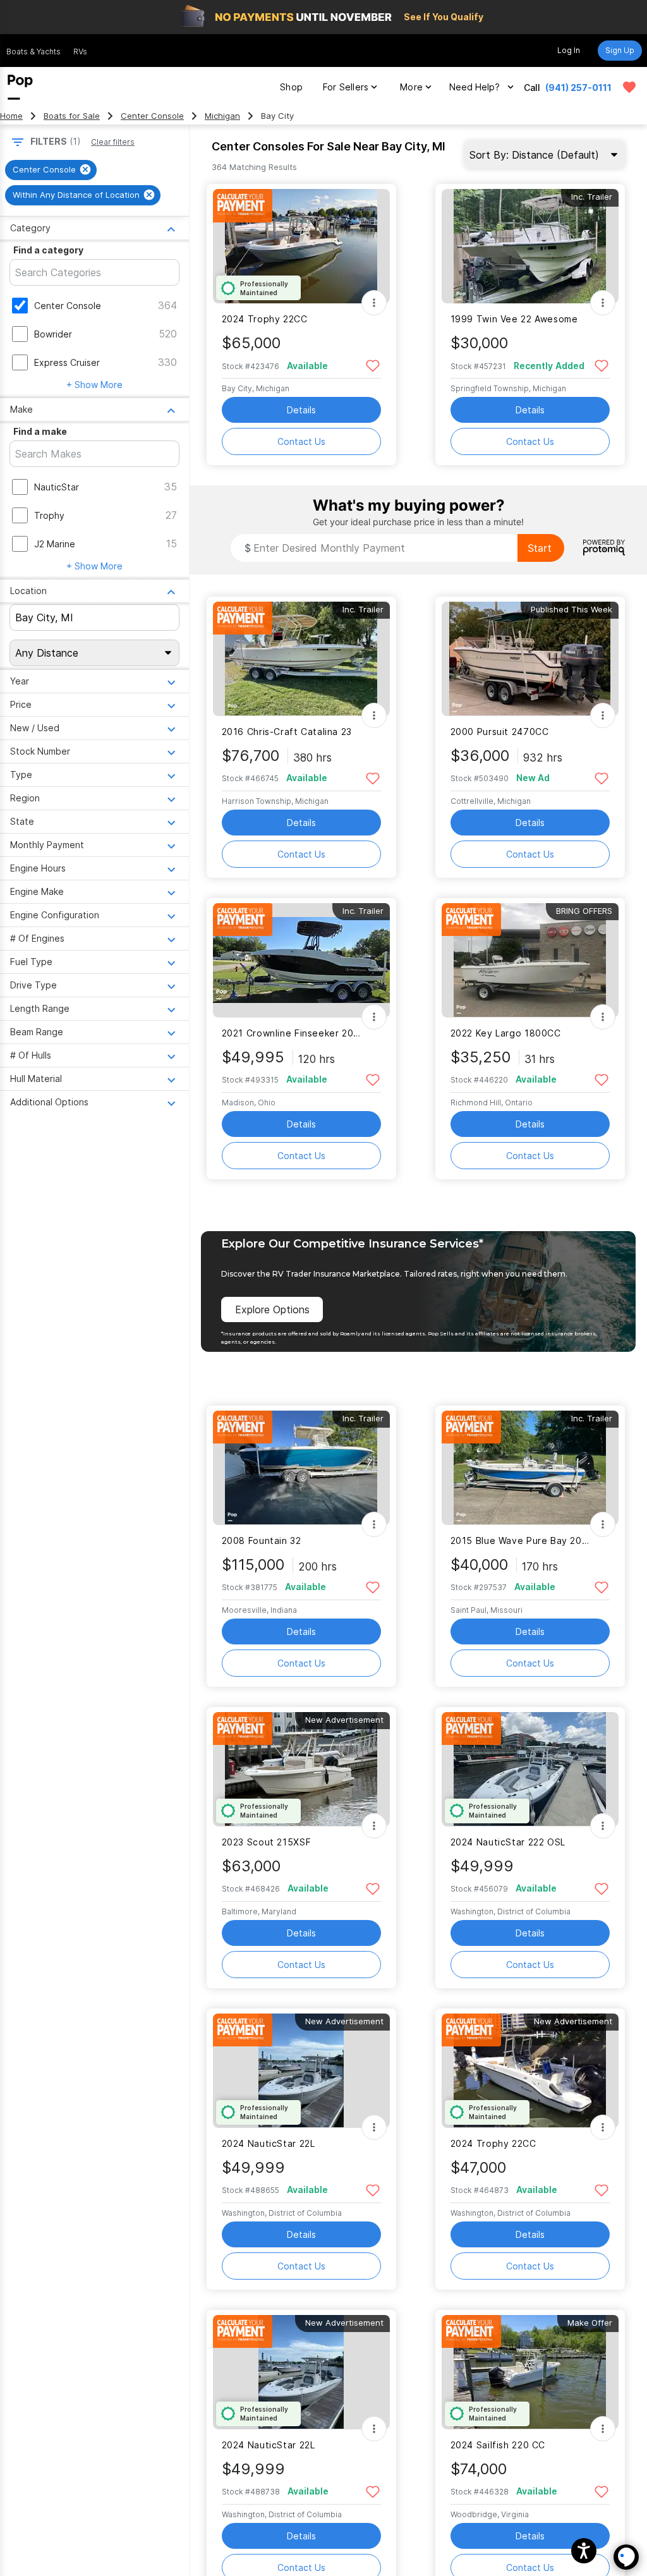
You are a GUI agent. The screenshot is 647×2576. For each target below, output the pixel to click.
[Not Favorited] (373, 365)
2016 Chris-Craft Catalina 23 (287, 732)
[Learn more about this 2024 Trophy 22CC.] (301, 246)
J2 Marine (55, 544)
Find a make (40, 431)
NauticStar (57, 487)
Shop (291, 87)
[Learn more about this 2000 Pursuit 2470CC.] (530, 659)
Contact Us (301, 441)
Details (301, 410)
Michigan (222, 116)
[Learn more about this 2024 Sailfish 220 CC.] (530, 2372)
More (411, 87)
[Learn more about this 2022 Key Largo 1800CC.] (530, 960)
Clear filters (113, 142)
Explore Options (272, 1309)
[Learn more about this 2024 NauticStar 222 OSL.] (530, 1769)
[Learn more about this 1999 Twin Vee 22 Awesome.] (530, 246)
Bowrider (53, 334)
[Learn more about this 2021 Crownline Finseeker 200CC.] (301, 960)
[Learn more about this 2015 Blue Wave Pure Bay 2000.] (530, 1468)
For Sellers (346, 87)
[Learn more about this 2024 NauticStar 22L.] (301, 2071)
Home (11, 116)
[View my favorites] (629, 87)
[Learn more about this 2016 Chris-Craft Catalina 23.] (301, 659)
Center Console (152, 116)
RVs (80, 52)
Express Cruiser (67, 362)
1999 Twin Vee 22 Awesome (514, 319)
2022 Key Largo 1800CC (506, 1033)
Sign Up (620, 50)
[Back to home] (20, 87)
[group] (51, 170)
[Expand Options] (374, 303)
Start (540, 548)
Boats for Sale (72, 116)
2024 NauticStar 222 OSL (508, 1842)
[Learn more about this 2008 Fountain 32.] (301, 1468)
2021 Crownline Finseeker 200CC (293, 1033)
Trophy (49, 515)
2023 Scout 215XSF (267, 1842)
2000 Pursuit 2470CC (500, 732)
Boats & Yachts (33, 52)
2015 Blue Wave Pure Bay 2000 (522, 1540)
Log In (569, 50)
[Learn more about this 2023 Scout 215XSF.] (301, 1769)
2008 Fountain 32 (262, 1540)
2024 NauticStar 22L (269, 2143)
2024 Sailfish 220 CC (498, 2445)
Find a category (48, 250)
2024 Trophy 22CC (265, 319)
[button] (584, 2551)
